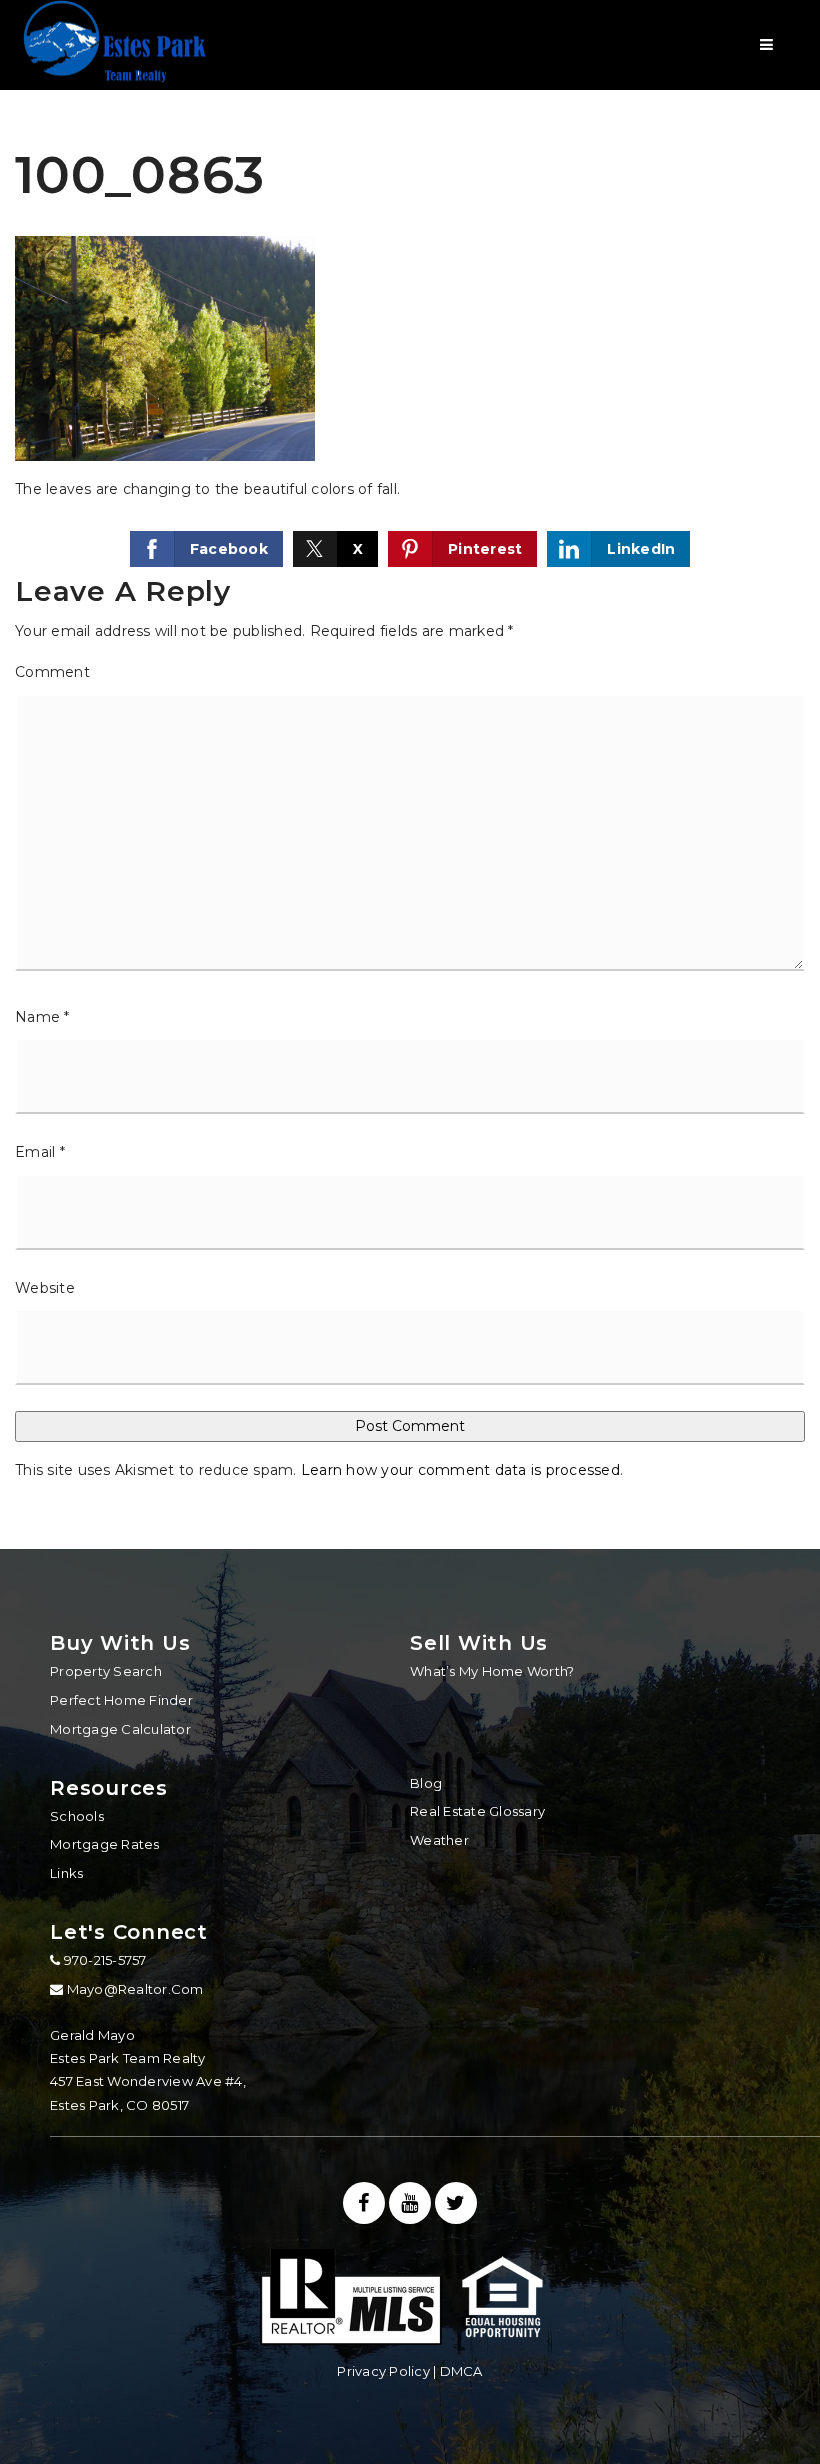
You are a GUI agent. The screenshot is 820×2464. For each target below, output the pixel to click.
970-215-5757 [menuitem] (103, 1960)
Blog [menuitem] (426, 1783)
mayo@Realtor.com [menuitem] (135, 1989)
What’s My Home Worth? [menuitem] (492, 1671)
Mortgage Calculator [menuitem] (120, 1729)
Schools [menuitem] (77, 1816)
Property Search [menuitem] (106, 1671)
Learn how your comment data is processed (460, 1470)
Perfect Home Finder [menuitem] (121, 1700)
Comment (52, 672)
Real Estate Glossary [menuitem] (477, 1811)
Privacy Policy (383, 2371)
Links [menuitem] (66, 1873)
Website (45, 1288)
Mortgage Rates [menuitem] (105, 1844)
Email (40, 1152)
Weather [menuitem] (439, 1840)
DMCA (461, 2371)
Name (42, 1017)
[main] (410, 774)
